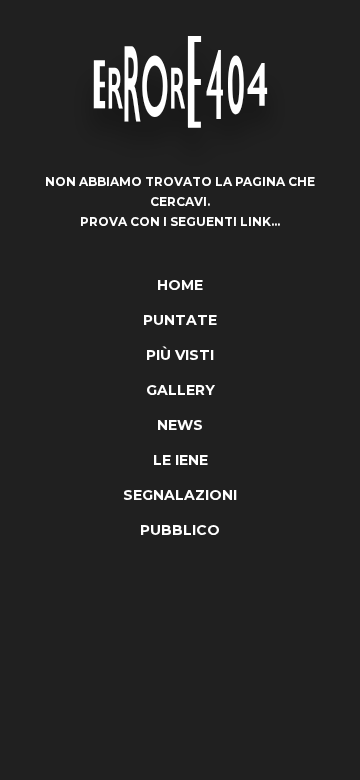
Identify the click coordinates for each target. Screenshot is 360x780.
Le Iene (180, 460)
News (180, 425)
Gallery (180, 390)
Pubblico (180, 530)
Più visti (180, 355)
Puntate (180, 320)
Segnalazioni (180, 495)
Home (180, 285)
